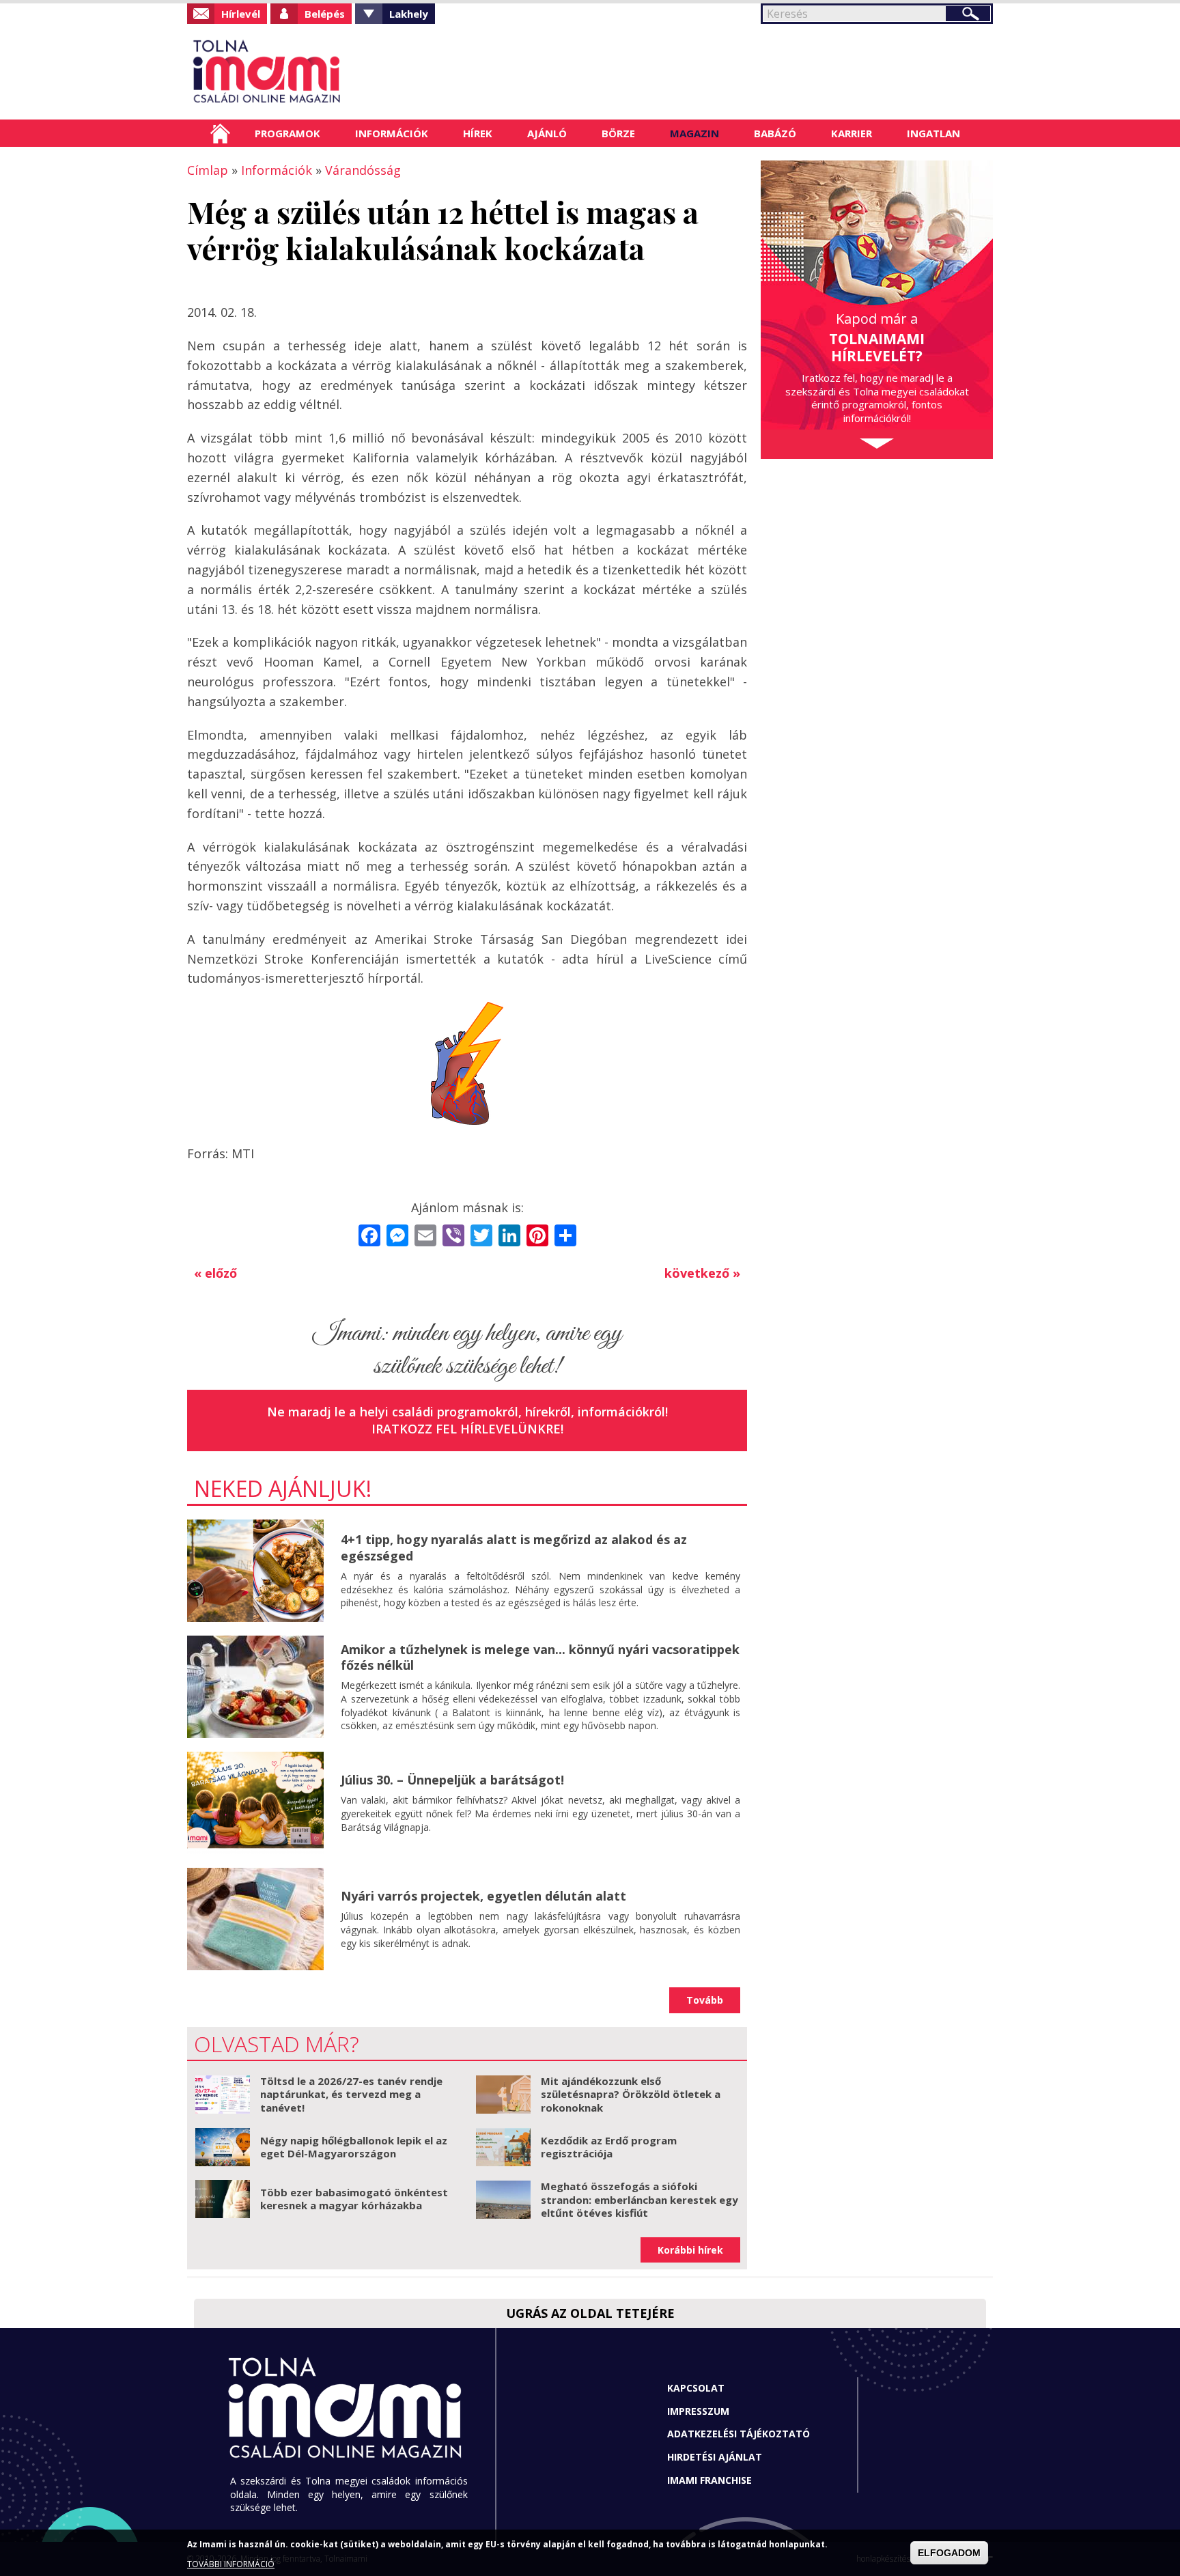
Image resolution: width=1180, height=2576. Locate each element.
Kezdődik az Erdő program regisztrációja (609, 2147)
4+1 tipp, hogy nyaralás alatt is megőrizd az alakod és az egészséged (514, 1547)
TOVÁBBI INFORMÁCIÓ (231, 2564)
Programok (287, 133)
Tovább (705, 2000)
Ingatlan (933, 133)
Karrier (852, 133)
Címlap (220, 133)
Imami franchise (710, 2480)
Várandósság (363, 170)
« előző (215, 1273)
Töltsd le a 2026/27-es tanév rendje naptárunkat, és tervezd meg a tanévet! (351, 2094)
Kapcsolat (696, 2388)
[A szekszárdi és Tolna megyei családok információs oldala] (312, 72)
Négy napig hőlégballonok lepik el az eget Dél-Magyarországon (354, 2147)
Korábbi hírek (690, 2250)
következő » (702, 1273)
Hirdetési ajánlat (715, 2457)
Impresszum (698, 2411)
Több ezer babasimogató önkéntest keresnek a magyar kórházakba (354, 2199)
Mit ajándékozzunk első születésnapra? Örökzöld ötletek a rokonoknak (631, 2094)
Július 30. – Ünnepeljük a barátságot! (452, 1780)
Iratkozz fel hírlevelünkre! (467, 1429)
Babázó (775, 133)
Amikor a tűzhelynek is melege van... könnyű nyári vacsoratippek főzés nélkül (540, 1657)
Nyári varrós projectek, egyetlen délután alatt (483, 1896)
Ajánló (547, 133)
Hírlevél (241, 14)
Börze (618, 133)
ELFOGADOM (949, 2553)
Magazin (694, 133)
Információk (392, 133)
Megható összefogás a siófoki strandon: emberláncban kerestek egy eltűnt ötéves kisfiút (640, 2199)
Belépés (325, 14)
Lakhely (409, 14)
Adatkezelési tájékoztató (739, 2434)
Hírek (478, 133)
